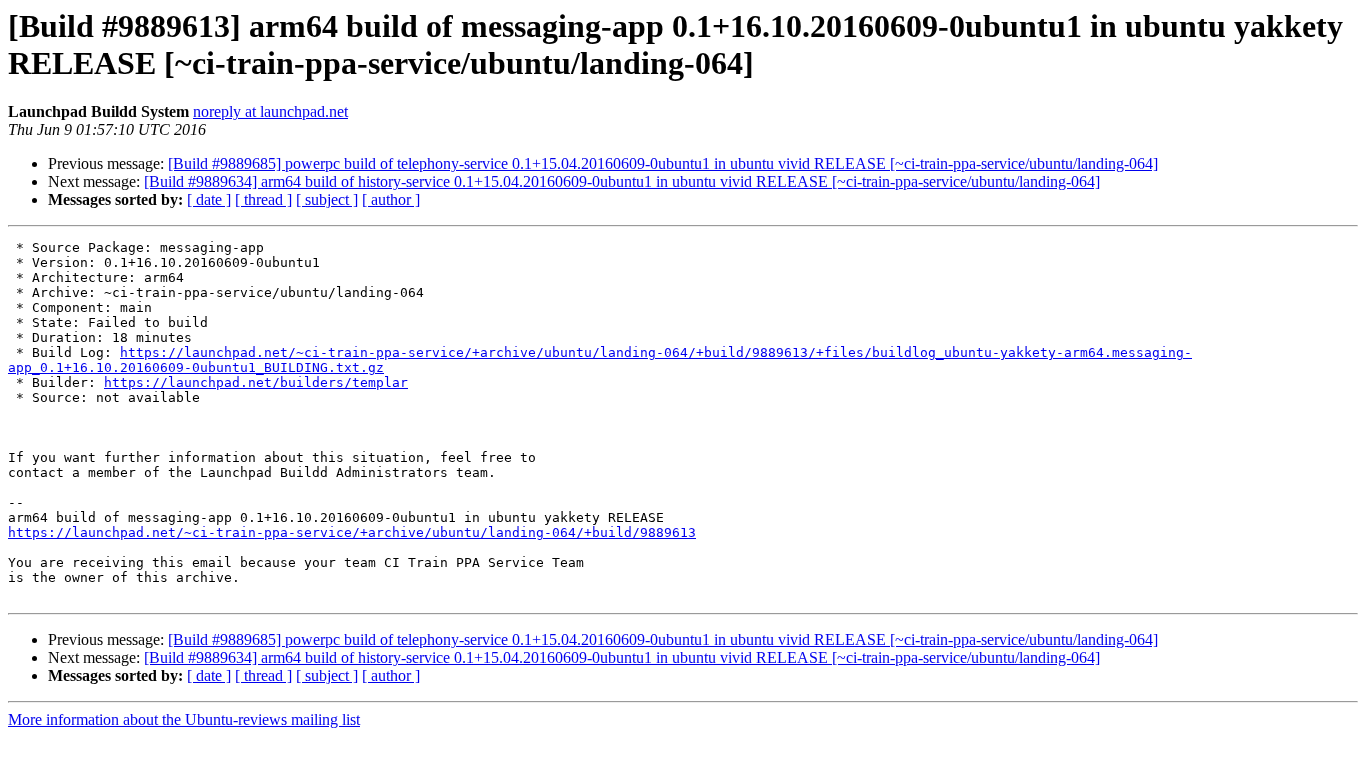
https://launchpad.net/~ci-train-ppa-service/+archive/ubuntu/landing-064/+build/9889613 (352, 532)
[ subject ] (327, 199)
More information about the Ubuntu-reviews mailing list (184, 719)
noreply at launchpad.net (270, 111)
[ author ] (391, 199)
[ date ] (209, 199)
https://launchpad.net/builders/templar (256, 382)
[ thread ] (263, 199)
